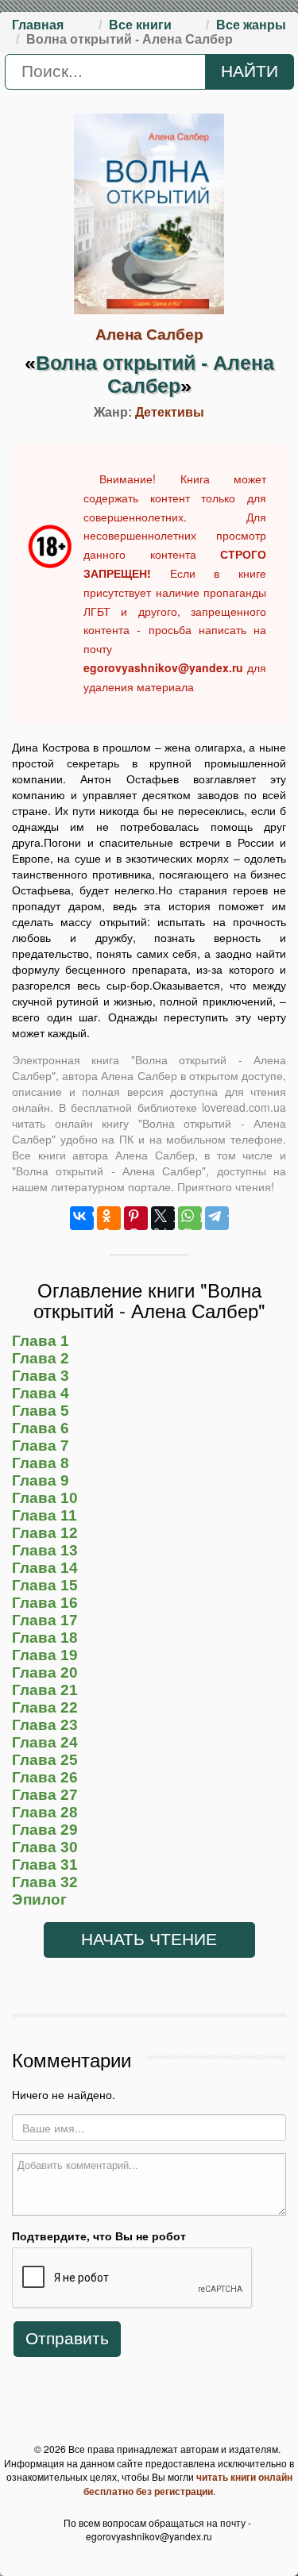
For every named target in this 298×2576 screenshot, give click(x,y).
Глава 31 (45, 1865)
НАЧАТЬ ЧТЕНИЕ (149, 1940)
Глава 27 (45, 1795)
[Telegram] (217, 1218)
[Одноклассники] (109, 1218)
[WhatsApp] (190, 1218)
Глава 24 (45, 1742)
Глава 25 (45, 1760)
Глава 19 (45, 1655)
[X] (163, 1218)
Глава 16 (45, 1603)
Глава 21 (45, 1690)
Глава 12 (45, 1533)
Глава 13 (45, 1550)
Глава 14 (45, 1568)
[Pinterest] (136, 1218)
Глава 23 (45, 1725)
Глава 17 (45, 1620)
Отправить (67, 2339)
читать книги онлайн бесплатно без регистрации (188, 2484)
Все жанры (251, 25)
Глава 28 (45, 1812)
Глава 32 (45, 1882)
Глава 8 (41, 1463)
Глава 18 (45, 1638)
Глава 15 (45, 1585)
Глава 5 (41, 1411)
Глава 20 (45, 1672)
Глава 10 (45, 1498)
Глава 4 (41, 1393)
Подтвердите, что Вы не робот (99, 2236)
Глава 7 (41, 1446)
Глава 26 (45, 1777)
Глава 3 (41, 1376)
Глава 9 (41, 1480)
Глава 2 (41, 1358)
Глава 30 (45, 1847)
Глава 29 (45, 1830)
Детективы (170, 412)
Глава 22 (45, 1707)
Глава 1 (41, 1341)
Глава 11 (45, 1515)
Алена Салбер (149, 334)
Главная (38, 25)
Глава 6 (41, 1428)
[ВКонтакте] (82, 1218)
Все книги (140, 25)
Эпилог (39, 1899)
